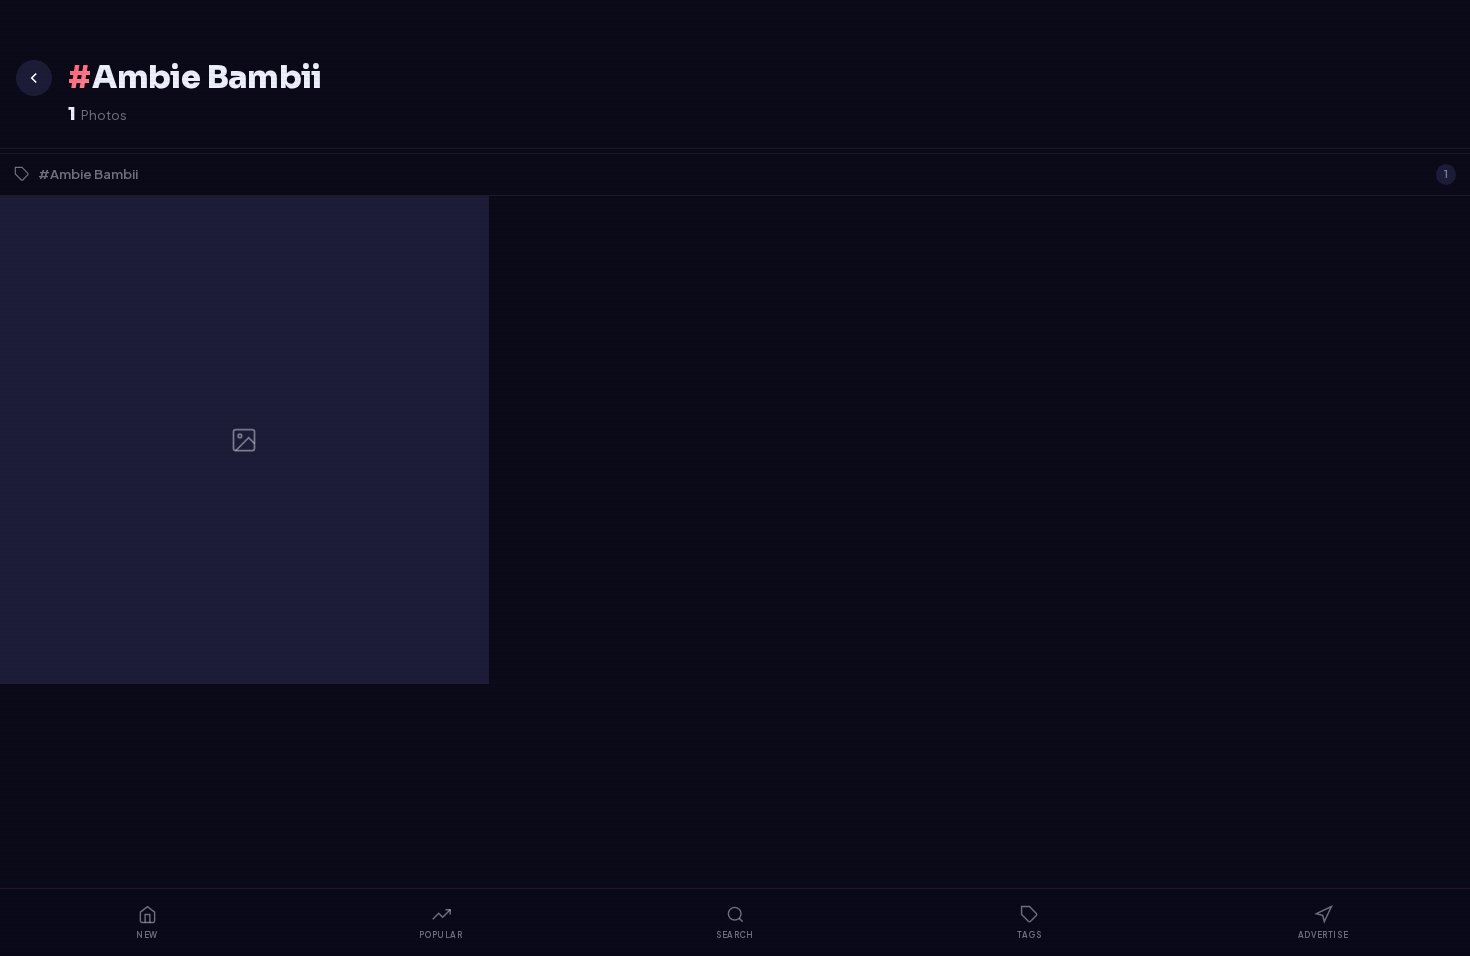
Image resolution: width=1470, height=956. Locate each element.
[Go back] (34, 78)
